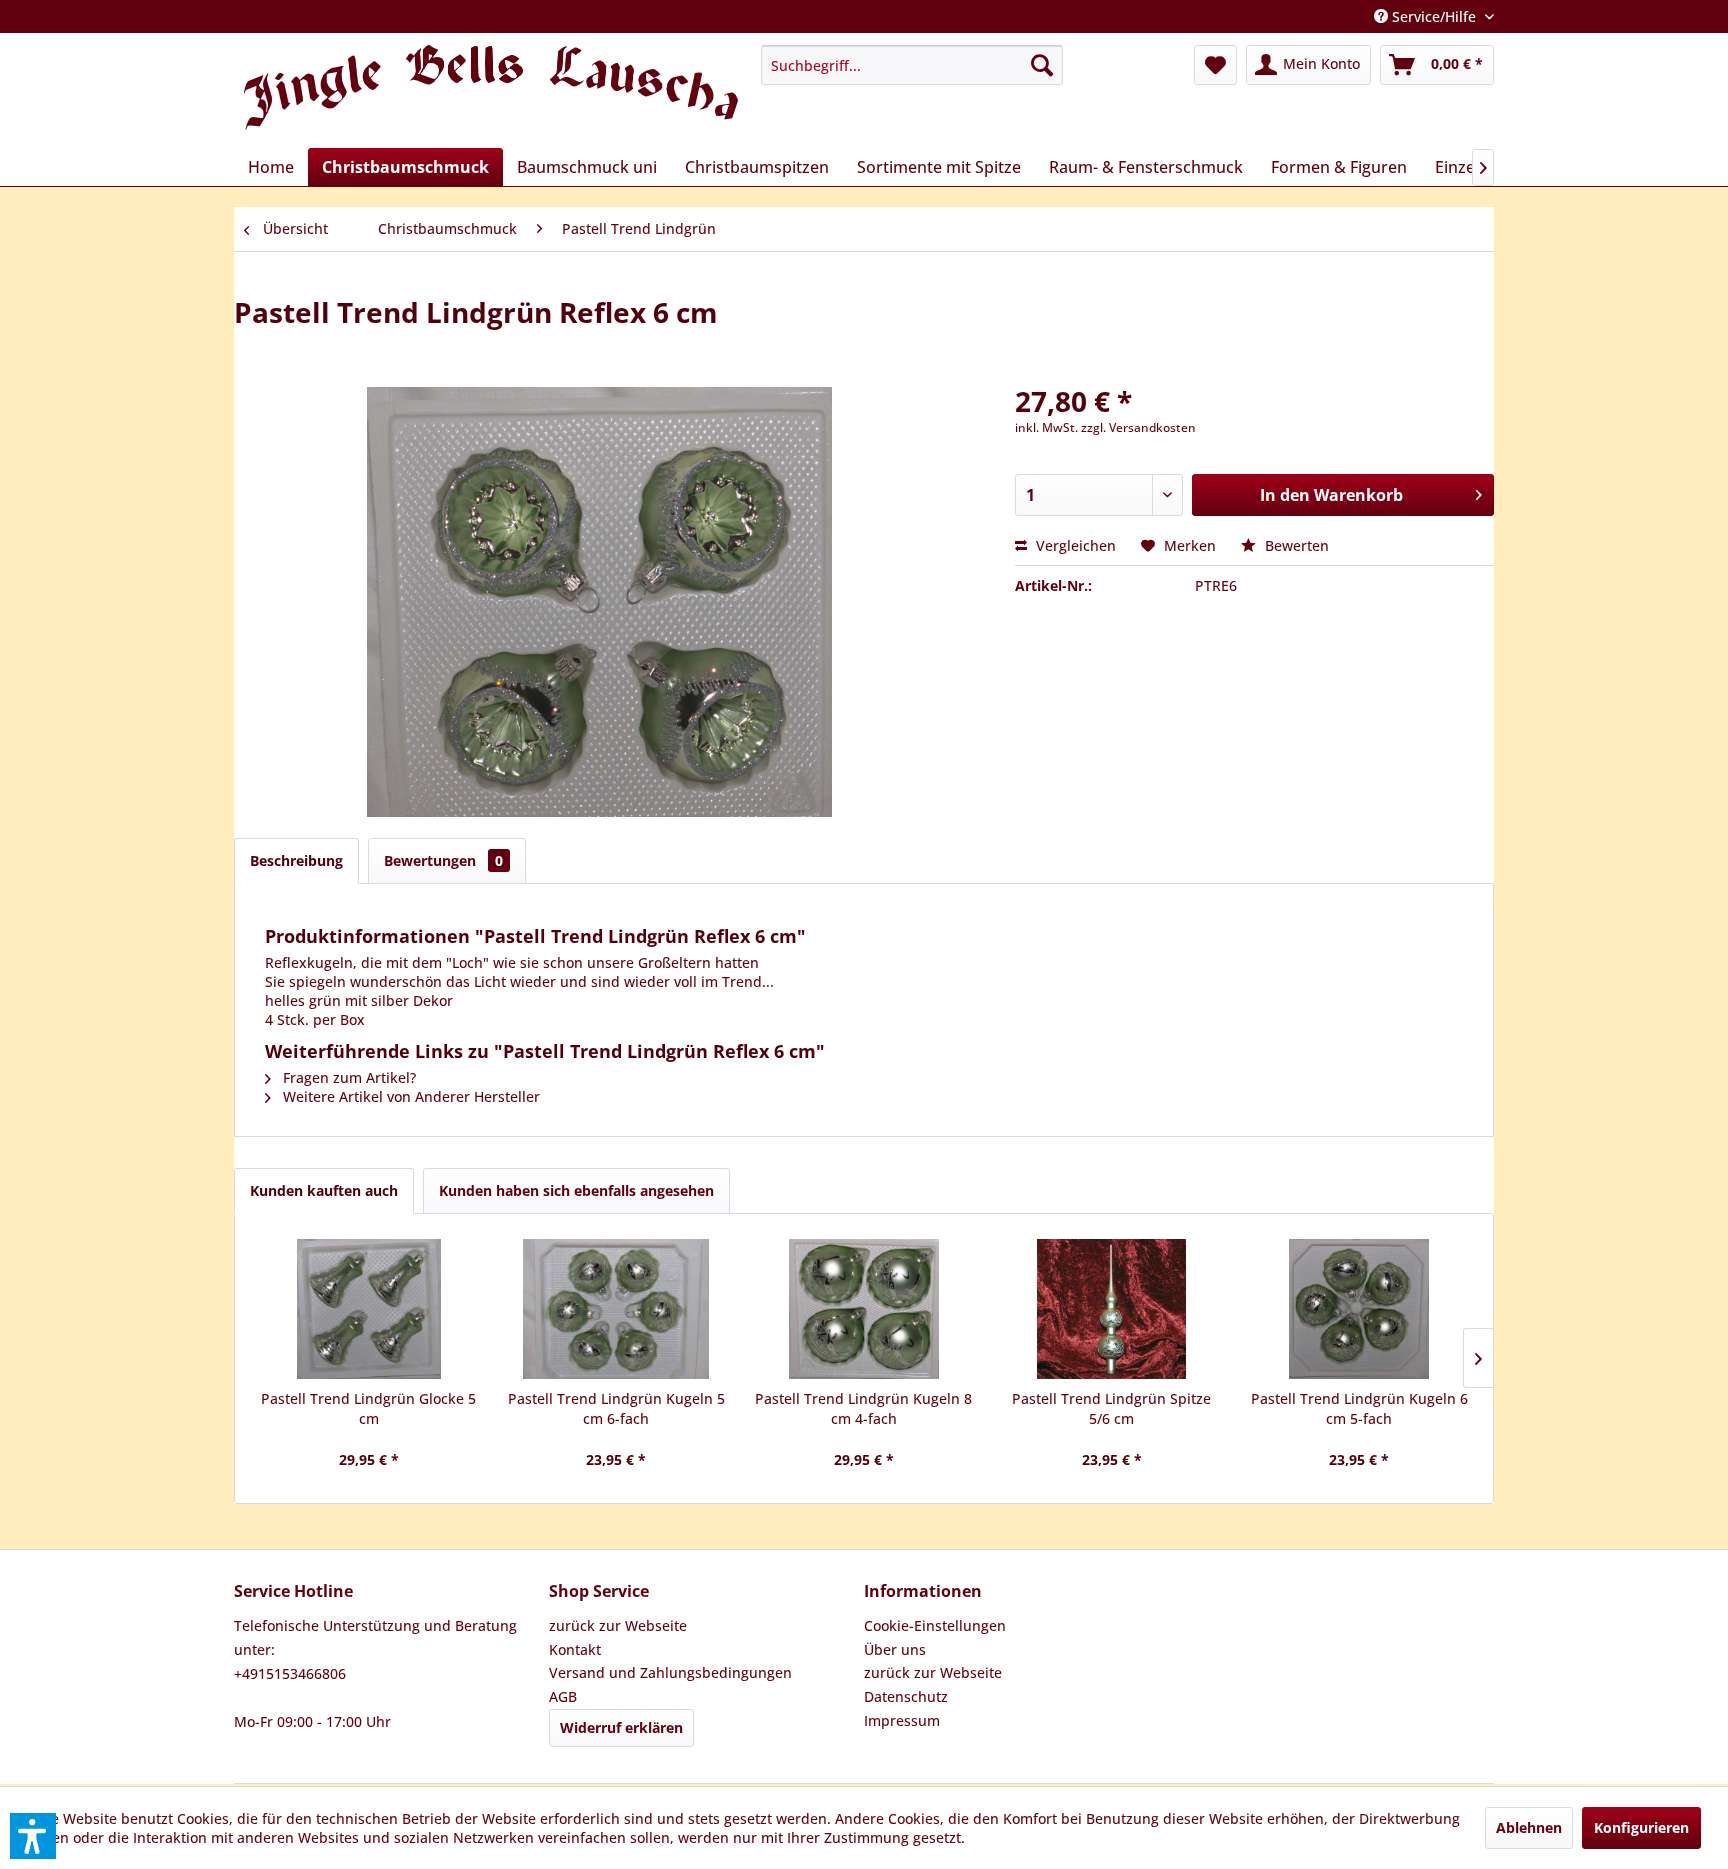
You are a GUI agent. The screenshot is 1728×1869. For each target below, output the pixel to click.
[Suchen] (1042, 65)
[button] (33, 1836)
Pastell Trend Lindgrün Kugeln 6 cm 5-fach (1359, 1408)
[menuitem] (912, 65)
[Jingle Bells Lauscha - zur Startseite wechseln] (491, 91)
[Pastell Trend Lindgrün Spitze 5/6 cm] (1112, 1309)
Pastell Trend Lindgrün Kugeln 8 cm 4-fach (863, 1408)
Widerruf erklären (621, 1727)
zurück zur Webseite (618, 1625)
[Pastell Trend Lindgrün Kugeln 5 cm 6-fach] (617, 1309)
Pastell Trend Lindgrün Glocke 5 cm (368, 1408)
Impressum (902, 1720)
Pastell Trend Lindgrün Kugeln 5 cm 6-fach (616, 1408)
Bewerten (1295, 545)
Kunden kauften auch (324, 1190)
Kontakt (575, 1649)
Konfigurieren (1641, 1827)
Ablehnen (1529, 1827)
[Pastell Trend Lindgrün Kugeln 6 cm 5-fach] (1359, 1309)
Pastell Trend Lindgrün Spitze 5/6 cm (1111, 1408)
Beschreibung (296, 860)
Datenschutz (906, 1696)
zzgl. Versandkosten (1138, 427)
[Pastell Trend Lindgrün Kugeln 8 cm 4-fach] (864, 1309)
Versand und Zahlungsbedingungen (670, 1672)
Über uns (895, 1649)
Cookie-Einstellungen (935, 1625)
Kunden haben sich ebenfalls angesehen (576, 1190)
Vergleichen (1074, 545)
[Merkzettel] (1215, 65)
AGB (563, 1696)
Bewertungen (443, 860)
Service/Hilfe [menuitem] (1434, 16)
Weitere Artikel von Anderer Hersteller (409, 1096)
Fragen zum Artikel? (347, 1077)
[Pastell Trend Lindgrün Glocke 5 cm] (369, 1309)
